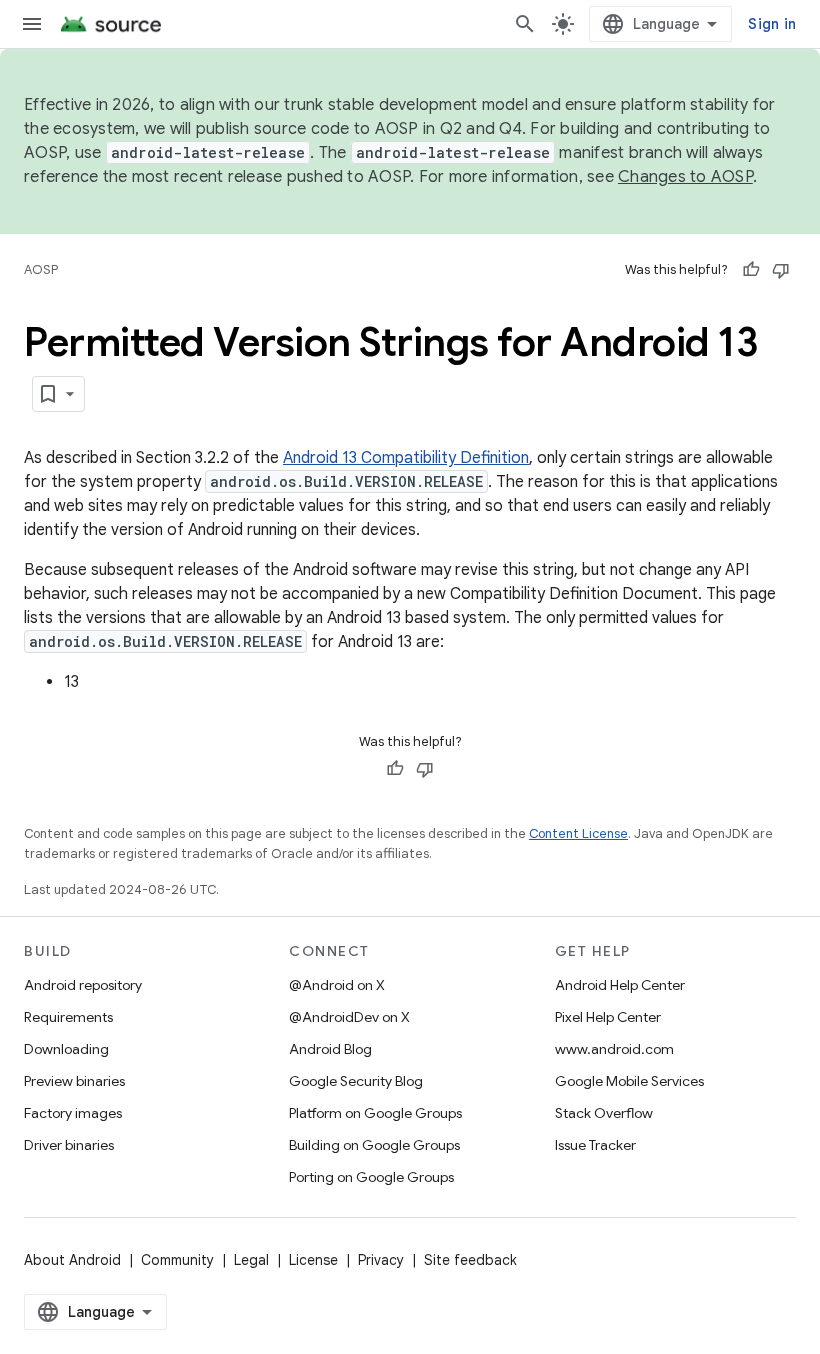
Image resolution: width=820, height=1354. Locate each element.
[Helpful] (751, 270)
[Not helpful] (781, 270)
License (313, 1260)
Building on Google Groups (374, 1145)
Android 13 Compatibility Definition (406, 458)
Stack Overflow (604, 1113)
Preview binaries (74, 1081)
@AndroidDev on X (349, 1017)
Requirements (68, 1017)
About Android (72, 1260)
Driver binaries (69, 1145)
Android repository (83, 985)
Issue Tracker (595, 1145)
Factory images (73, 1113)
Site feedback (470, 1260)
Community (177, 1260)
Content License (578, 833)
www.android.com (614, 1049)
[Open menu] (32, 24)
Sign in (772, 24)
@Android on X (337, 985)
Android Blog (330, 1049)
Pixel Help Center (608, 1017)
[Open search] (525, 24)
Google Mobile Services (629, 1081)
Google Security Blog (356, 1081)
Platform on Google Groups (375, 1113)
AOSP (41, 269)
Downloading (66, 1049)
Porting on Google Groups (371, 1177)
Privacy (381, 1260)
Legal (251, 1260)
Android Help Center (620, 985)
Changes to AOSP (685, 177)
